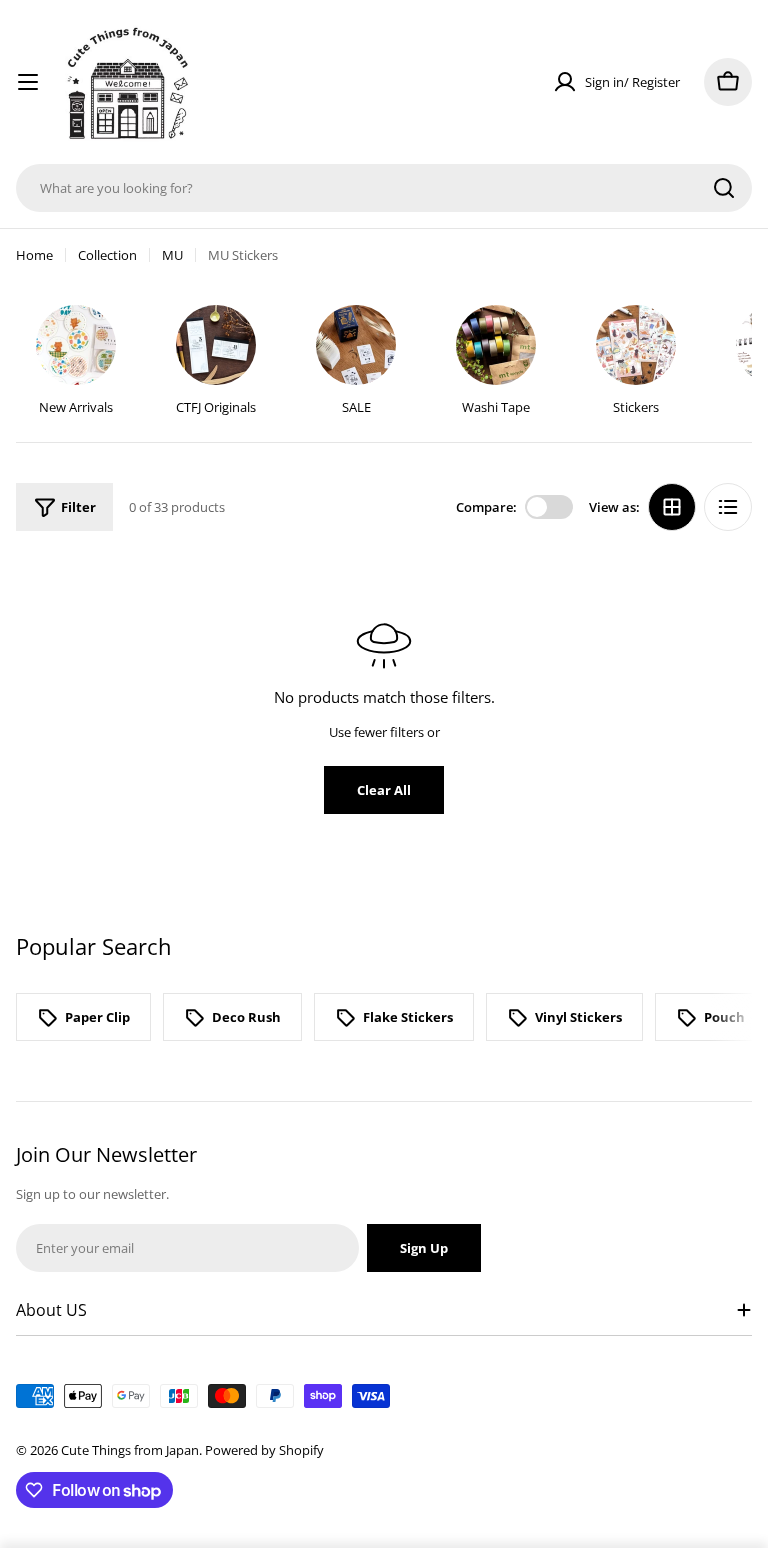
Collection (107, 255)
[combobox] (384, 188)
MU (172, 255)
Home (34, 255)
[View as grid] (672, 507)
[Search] (724, 188)
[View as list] (728, 507)
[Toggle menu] (28, 82)
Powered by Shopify (264, 1450)
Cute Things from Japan (130, 1450)
